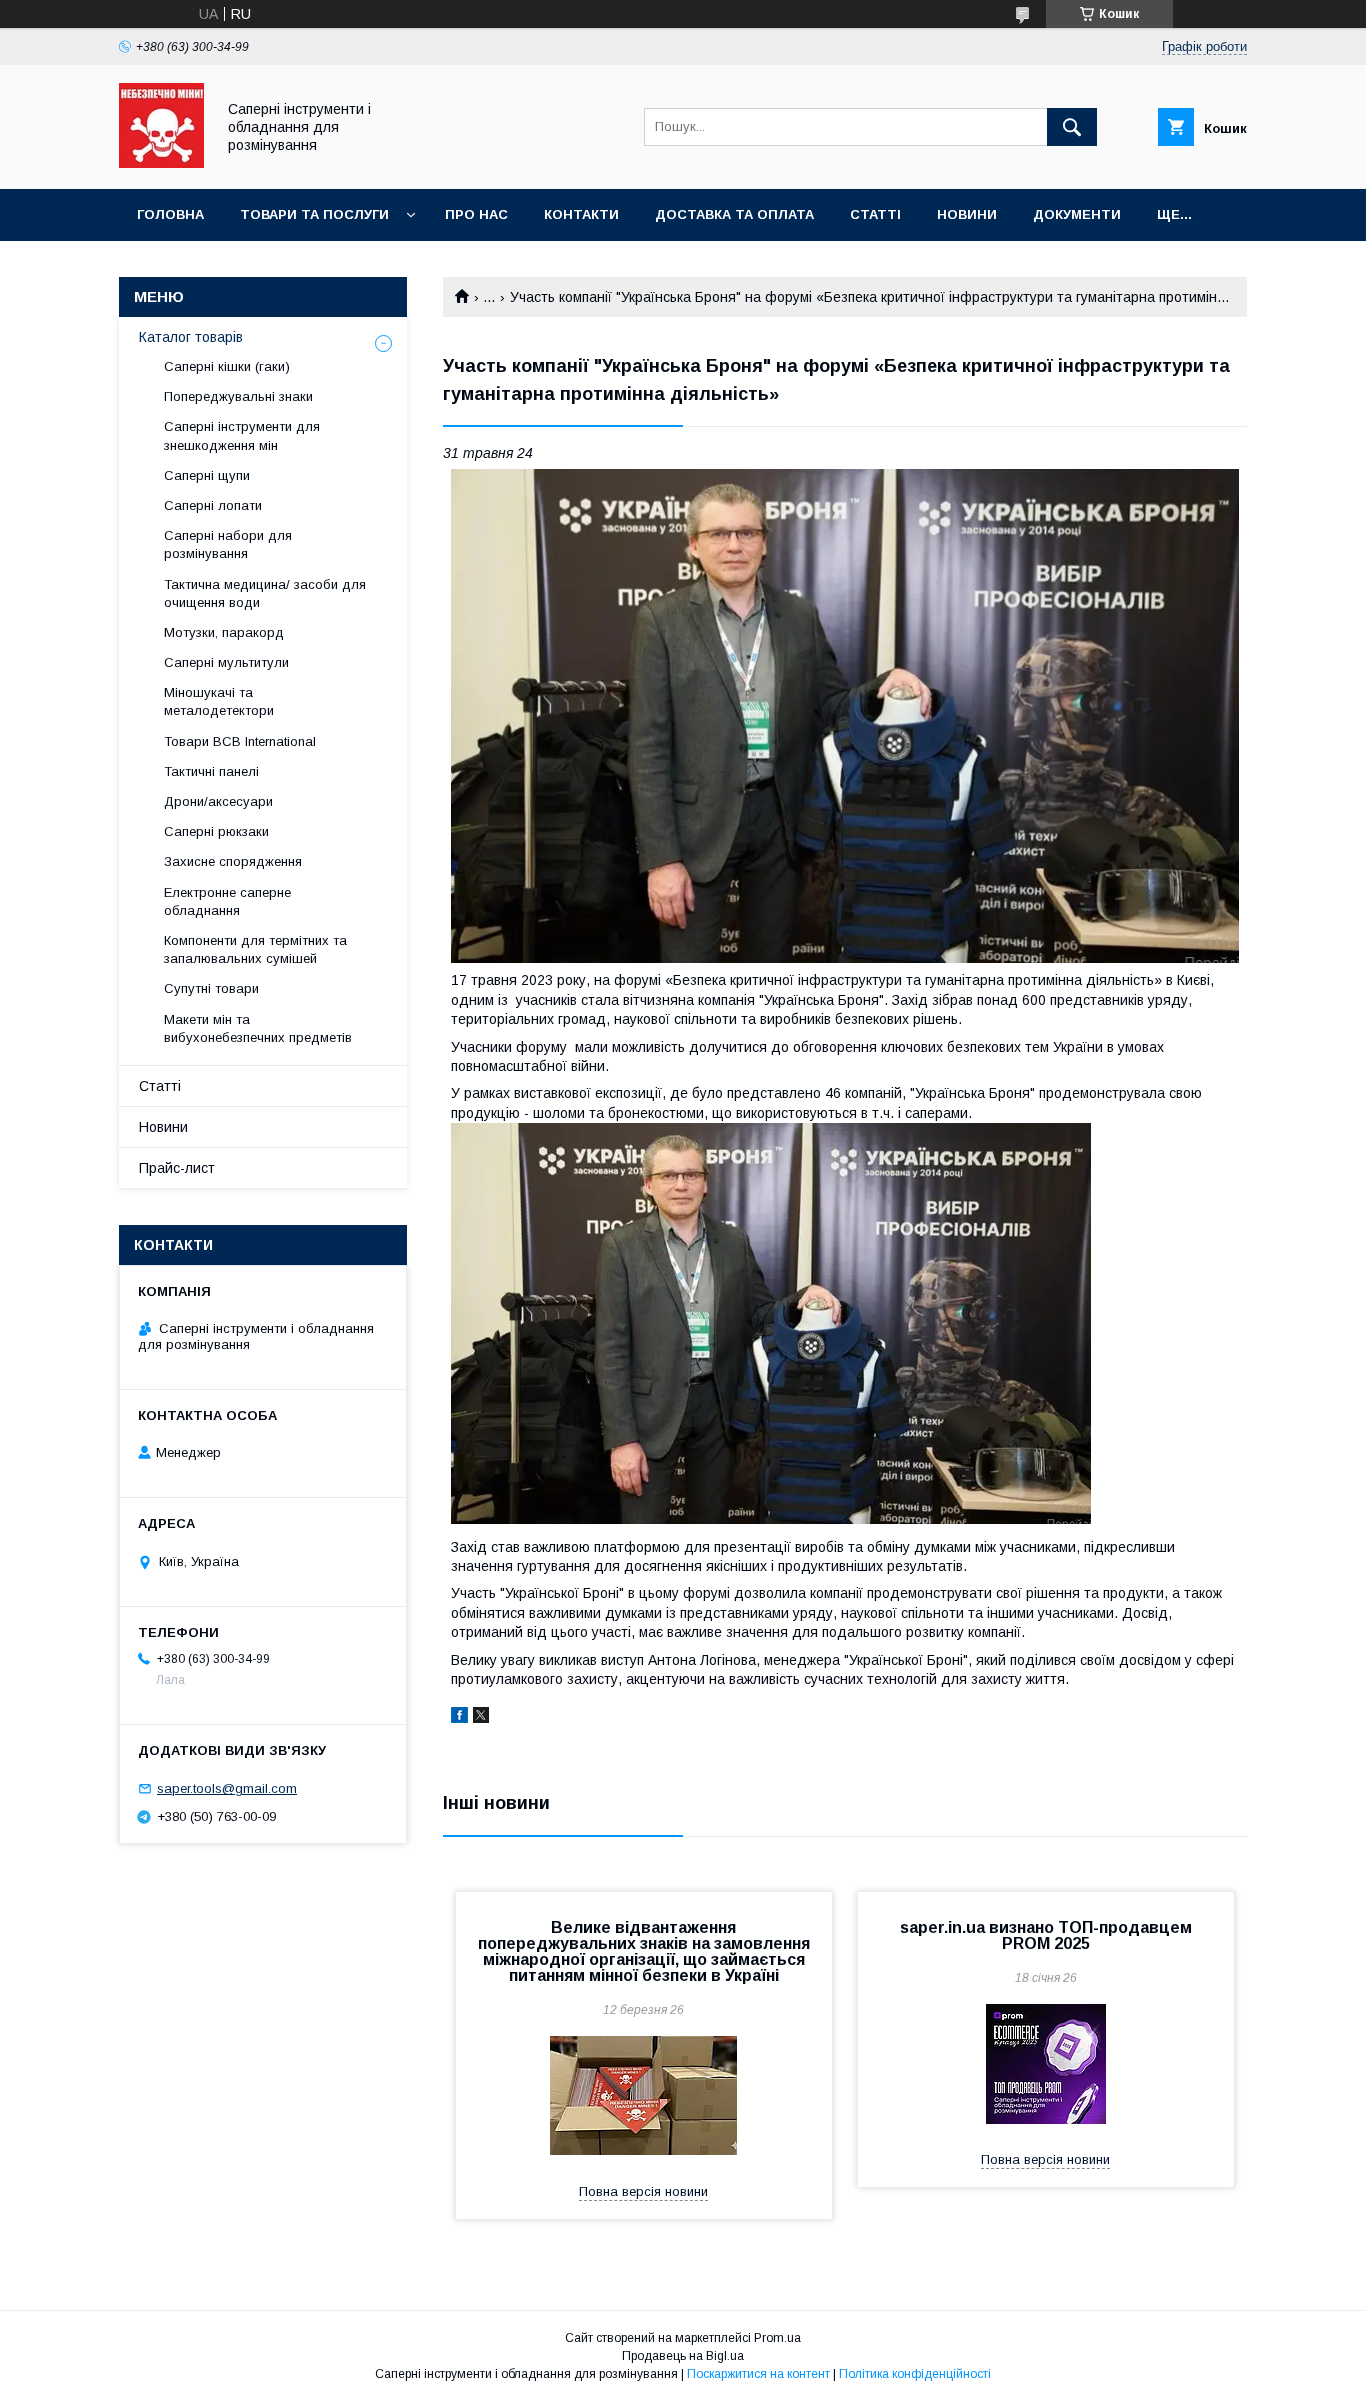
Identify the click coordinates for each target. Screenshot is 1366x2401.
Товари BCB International (240, 741)
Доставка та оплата (734, 214)
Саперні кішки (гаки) (227, 366)
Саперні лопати (213, 505)
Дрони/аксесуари (218, 801)
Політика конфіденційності (915, 2374)
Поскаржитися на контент (758, 2374)
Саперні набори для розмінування (228, 544)
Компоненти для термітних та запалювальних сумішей (255, 949)
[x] (481, 1718)
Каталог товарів (191, 337)
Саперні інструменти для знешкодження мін (242, 435)
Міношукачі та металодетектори (221, 701)
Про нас (476, 214)
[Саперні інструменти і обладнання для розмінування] (161, 163)
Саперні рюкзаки (216, 831)
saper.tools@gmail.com (227, 1788)
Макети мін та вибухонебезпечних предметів (258, 1028)
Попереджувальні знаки (238, 396)
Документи (1077, 214)
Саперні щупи (207, 475)
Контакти (581, 214)
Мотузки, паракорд (224, 632)
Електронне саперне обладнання (227, 901)
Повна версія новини (643, 2191)
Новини (967, 214)
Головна (170, 214)
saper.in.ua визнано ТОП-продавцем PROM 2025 (1046, 1935)
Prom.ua (777, 2338)
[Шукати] (1072, 127)
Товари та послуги (314, 214)
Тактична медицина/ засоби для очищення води (265, 593)
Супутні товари (211, 988)
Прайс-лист (177, 1168)
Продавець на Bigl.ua (683, 2356)
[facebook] (459, 1718)
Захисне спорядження (233, 861)
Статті (875, 214)
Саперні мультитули (226, 662)
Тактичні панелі (211, 771)
